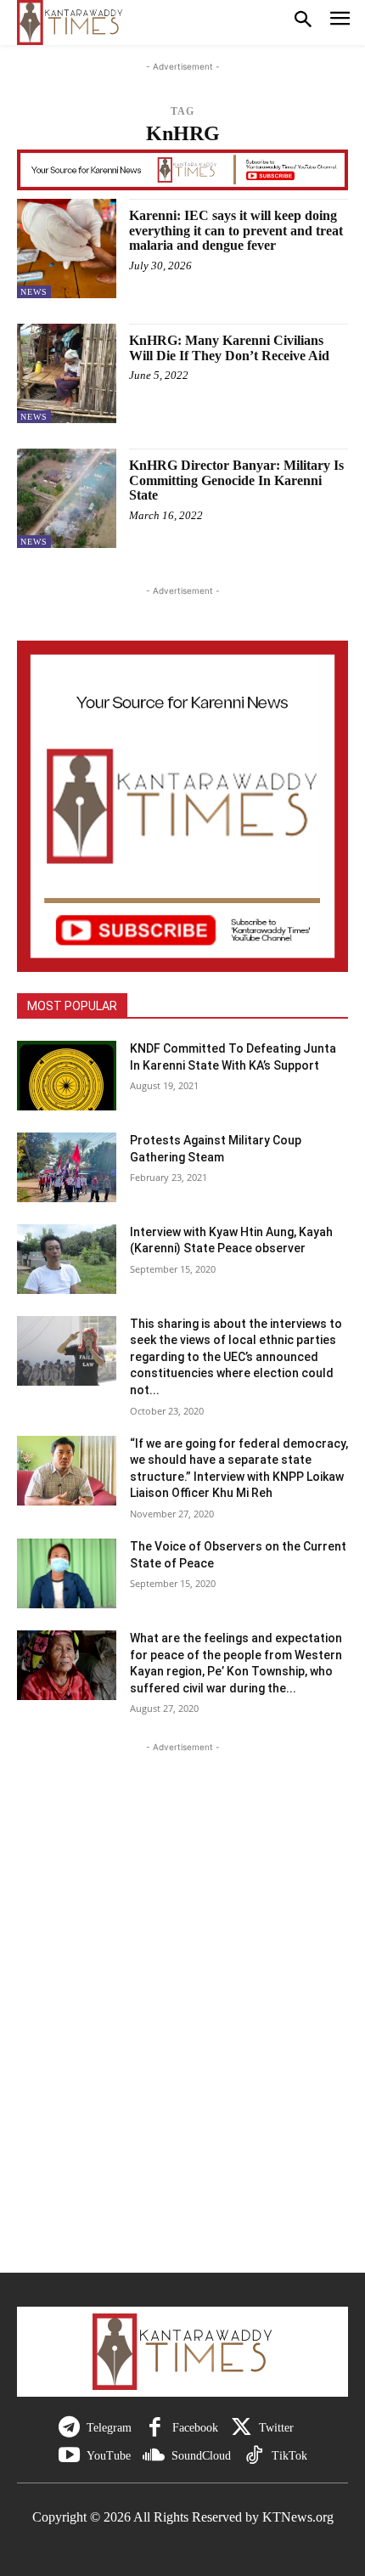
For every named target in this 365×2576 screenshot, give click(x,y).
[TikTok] (254, 2456)
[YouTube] (69, 2456)
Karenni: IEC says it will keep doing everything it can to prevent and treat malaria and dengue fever (236, 230)
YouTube (109, 2456)
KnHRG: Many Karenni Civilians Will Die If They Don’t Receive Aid (229, 348)
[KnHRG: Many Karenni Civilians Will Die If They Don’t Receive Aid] (67, 373)
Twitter (276, 2428)
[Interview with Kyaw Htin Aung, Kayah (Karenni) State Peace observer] (67, 1259)
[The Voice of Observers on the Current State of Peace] (67, 1573)
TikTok (289, 2456)
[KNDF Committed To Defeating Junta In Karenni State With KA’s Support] (67, 1076)
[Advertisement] (182, 2022)
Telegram (109, 2428)
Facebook (195, 2428)
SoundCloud (201, 2456)
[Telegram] (69, 2428)
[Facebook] (155, 2428)
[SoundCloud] (154, 2456)
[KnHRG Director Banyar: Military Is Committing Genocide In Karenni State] (67, 498)
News (34, 292)
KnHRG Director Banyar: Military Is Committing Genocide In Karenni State (236, 480)
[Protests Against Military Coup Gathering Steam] (67, 1167)
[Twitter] (241, 2428)
